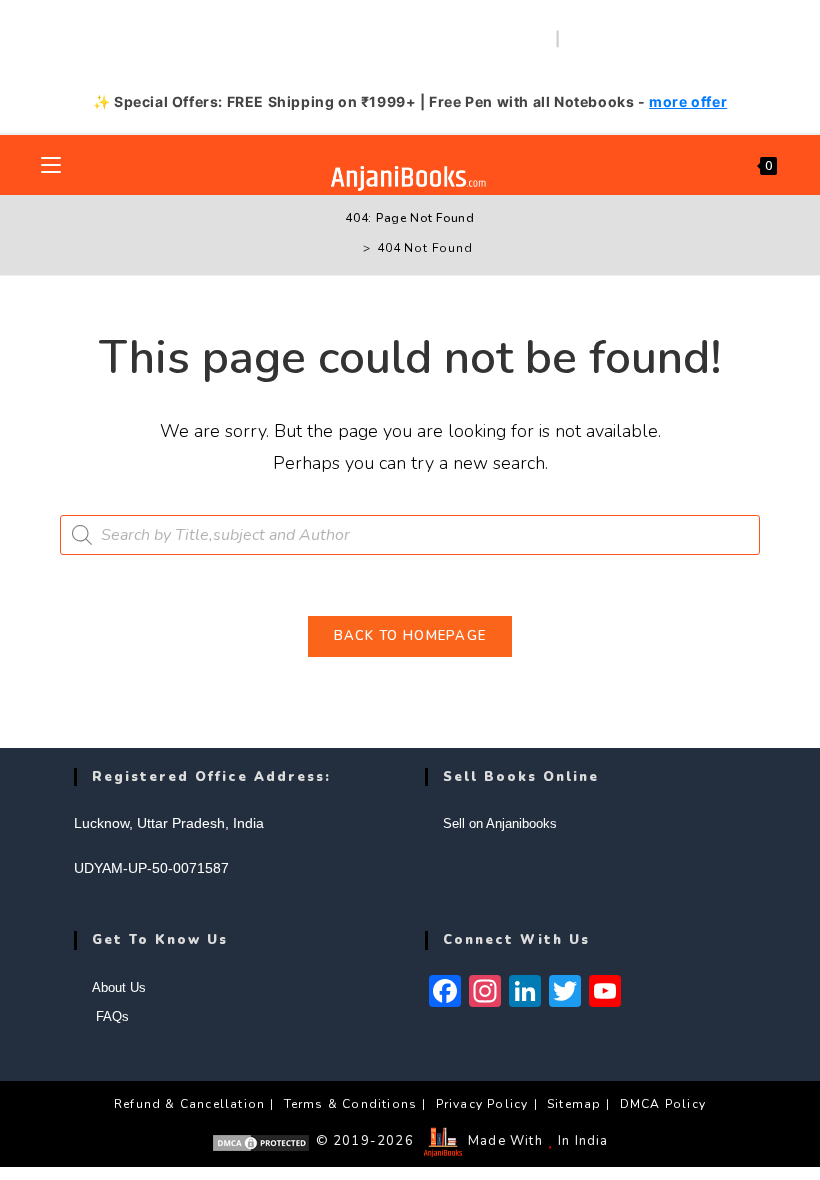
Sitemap (574, 1104)
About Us (119, 987)
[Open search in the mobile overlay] (410, 535)
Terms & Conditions (351, 1104)
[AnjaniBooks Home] (410, 177)
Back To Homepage (410, 636)
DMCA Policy (663, 1104)
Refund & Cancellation (189, 1104)
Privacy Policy (482, 1104)
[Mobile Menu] (51, 165)
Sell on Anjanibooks (500, 823)
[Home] (352, 248)
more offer (688, 101)
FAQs (110, 1016)
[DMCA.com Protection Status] (261, 1141)
